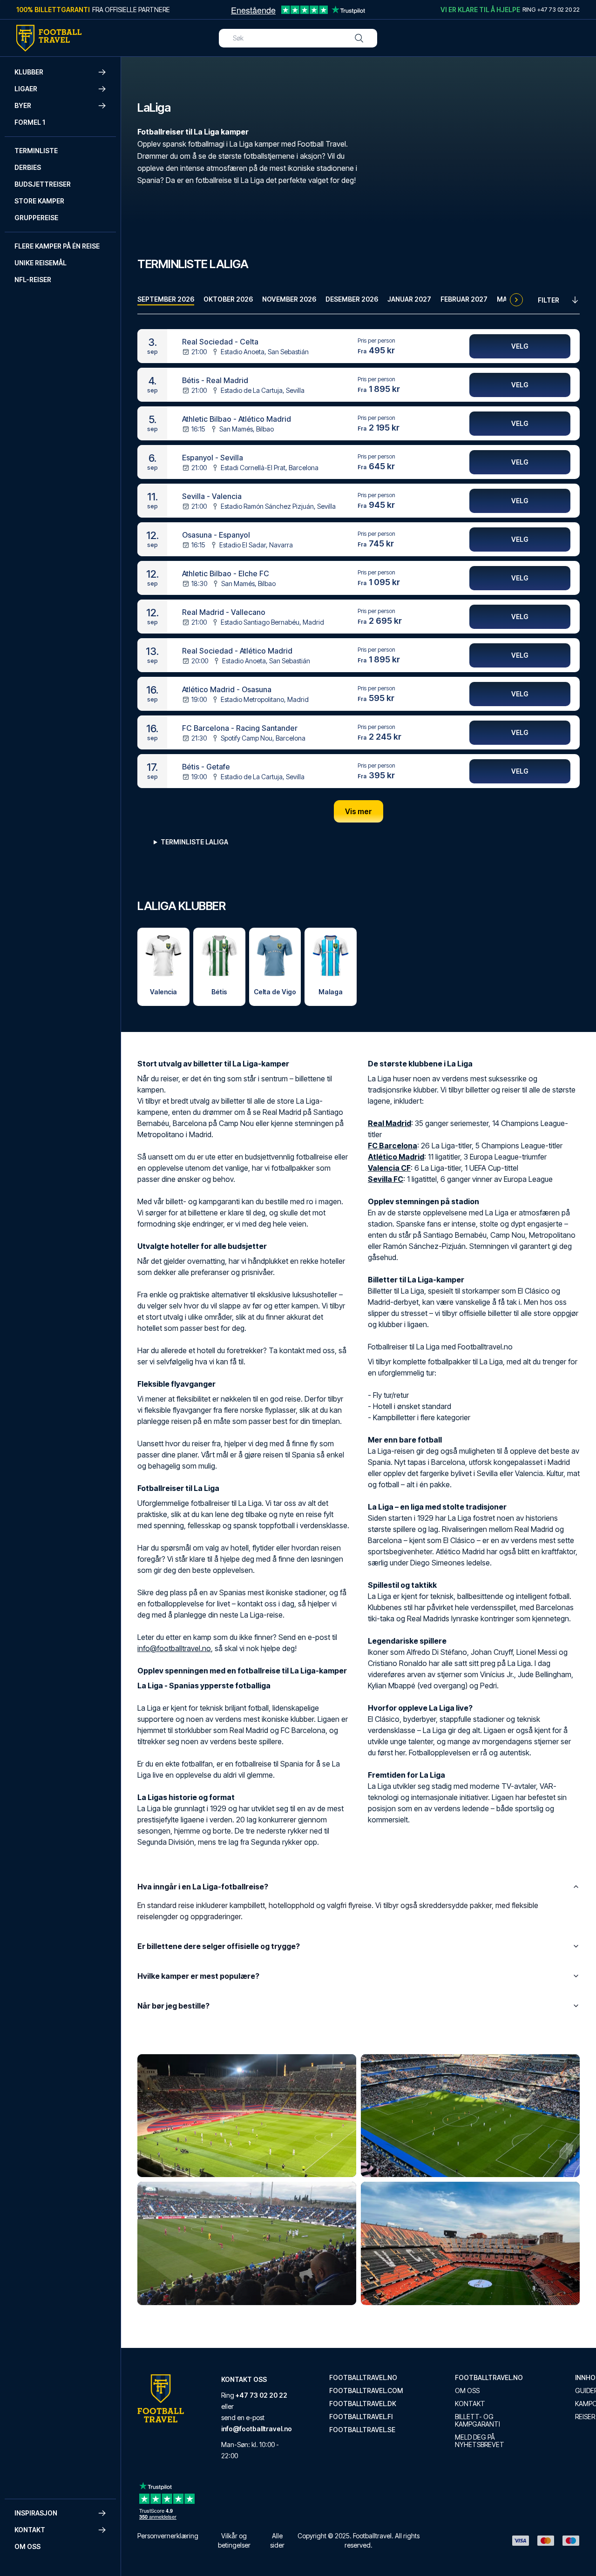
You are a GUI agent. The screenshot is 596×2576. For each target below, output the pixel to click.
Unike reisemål (41, 263)
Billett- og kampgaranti (477, 2421)
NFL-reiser (33, 280)
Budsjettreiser (43, 184)
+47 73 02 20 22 (261, 2395)
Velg (520, 346)
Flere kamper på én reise (57, 246)
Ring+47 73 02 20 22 (551, 9)
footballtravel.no (363, 2378)
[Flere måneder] (516, 300)
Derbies (28, 167)
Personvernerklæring (168, 2536)
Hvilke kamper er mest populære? (198, 1976)
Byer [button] (23, 105)
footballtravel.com (366, 2391)
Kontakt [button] (30, 2530)
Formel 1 (30, 122)
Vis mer (359, 811)
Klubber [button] (29, 72)
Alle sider (277, 2540)
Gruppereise (36, 218)
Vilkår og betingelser (234, 2540)
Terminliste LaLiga (194, 842)
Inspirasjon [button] (36, 2513)
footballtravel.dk (363, 2404)
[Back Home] (49, 38)
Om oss (27, 2546)
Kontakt (470, 2404)
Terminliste (36, 151)
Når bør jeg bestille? (173, 2006)
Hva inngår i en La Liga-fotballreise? (203, 1887)
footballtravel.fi (361, 2417)
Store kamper (39, 201)
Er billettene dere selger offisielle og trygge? (219, 1946)
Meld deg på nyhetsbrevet (480, 2441)
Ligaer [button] (26, 89)
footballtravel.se (362, 2430)
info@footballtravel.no (174, 1648)
